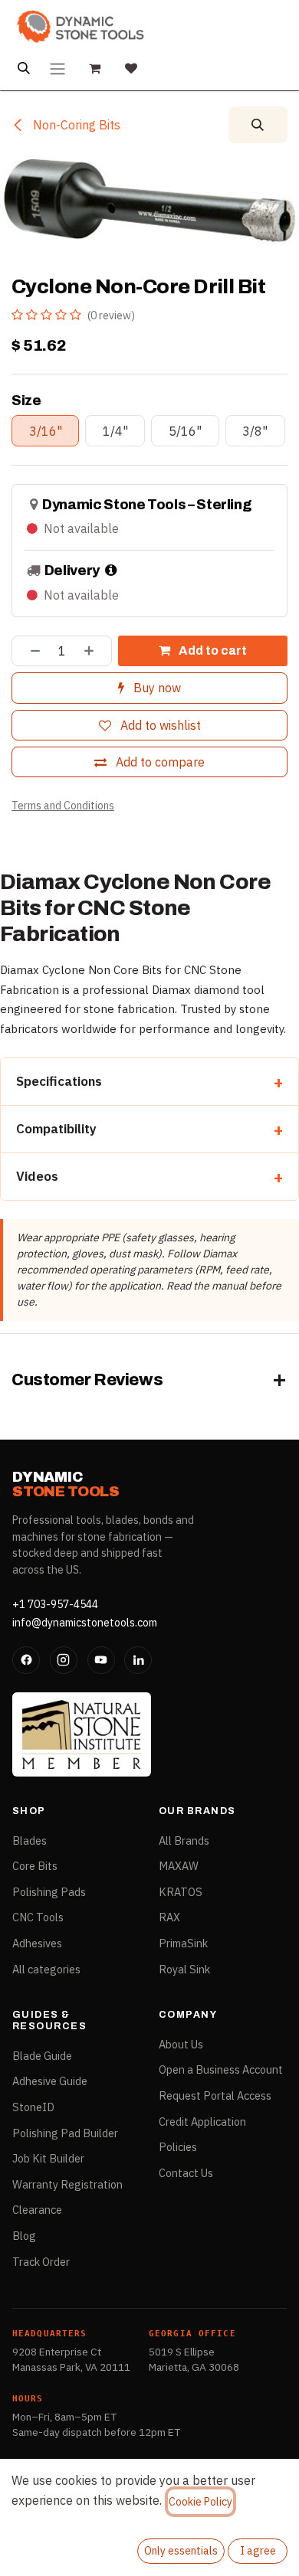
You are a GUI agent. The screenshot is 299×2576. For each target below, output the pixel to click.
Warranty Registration (67, 2184)
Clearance (37, 2210)
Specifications (59, 1081)
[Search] (24, 68)
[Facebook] (26, 1660)
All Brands (184, 1840)
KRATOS (181, 1892)
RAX (169, 1917)
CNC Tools (38, 1917)
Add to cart (212, 651)
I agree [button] (258, 2551)
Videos (37, 1176)
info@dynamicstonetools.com (85, 1623)
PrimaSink (183, 1943)
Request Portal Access (215, 2095)
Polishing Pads (49, 1892)
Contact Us (186, 2173)
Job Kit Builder (48, 2158)
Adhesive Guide (50, 2081)
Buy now (156, 688)
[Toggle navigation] (58, 68)
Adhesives (37, 1943)
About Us (181, 2044)
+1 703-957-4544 (55, 1604)
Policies (178, 2147)
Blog (24, 2236)
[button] (258, 125)
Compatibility (56, 1129)
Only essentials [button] (181, 2551)
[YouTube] (101, 1660)
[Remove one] (30, 651)
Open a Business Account (221, 2069)
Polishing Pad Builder (65, 2133)
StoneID (33, 2107)
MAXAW (179, 1866)
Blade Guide (42, 2056)
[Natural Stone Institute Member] (82, 1734)
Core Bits (35, 1866)
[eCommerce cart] (94, 68)
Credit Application (202, 2122)
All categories (46, 1969)
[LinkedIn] (138, 1660)
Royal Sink (184, 1969)
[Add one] (94, 651)
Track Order (41, 2262)
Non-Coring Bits (75, 125)
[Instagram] (64, 1660)
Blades (30, 1840)
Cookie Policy (200, 2502)
